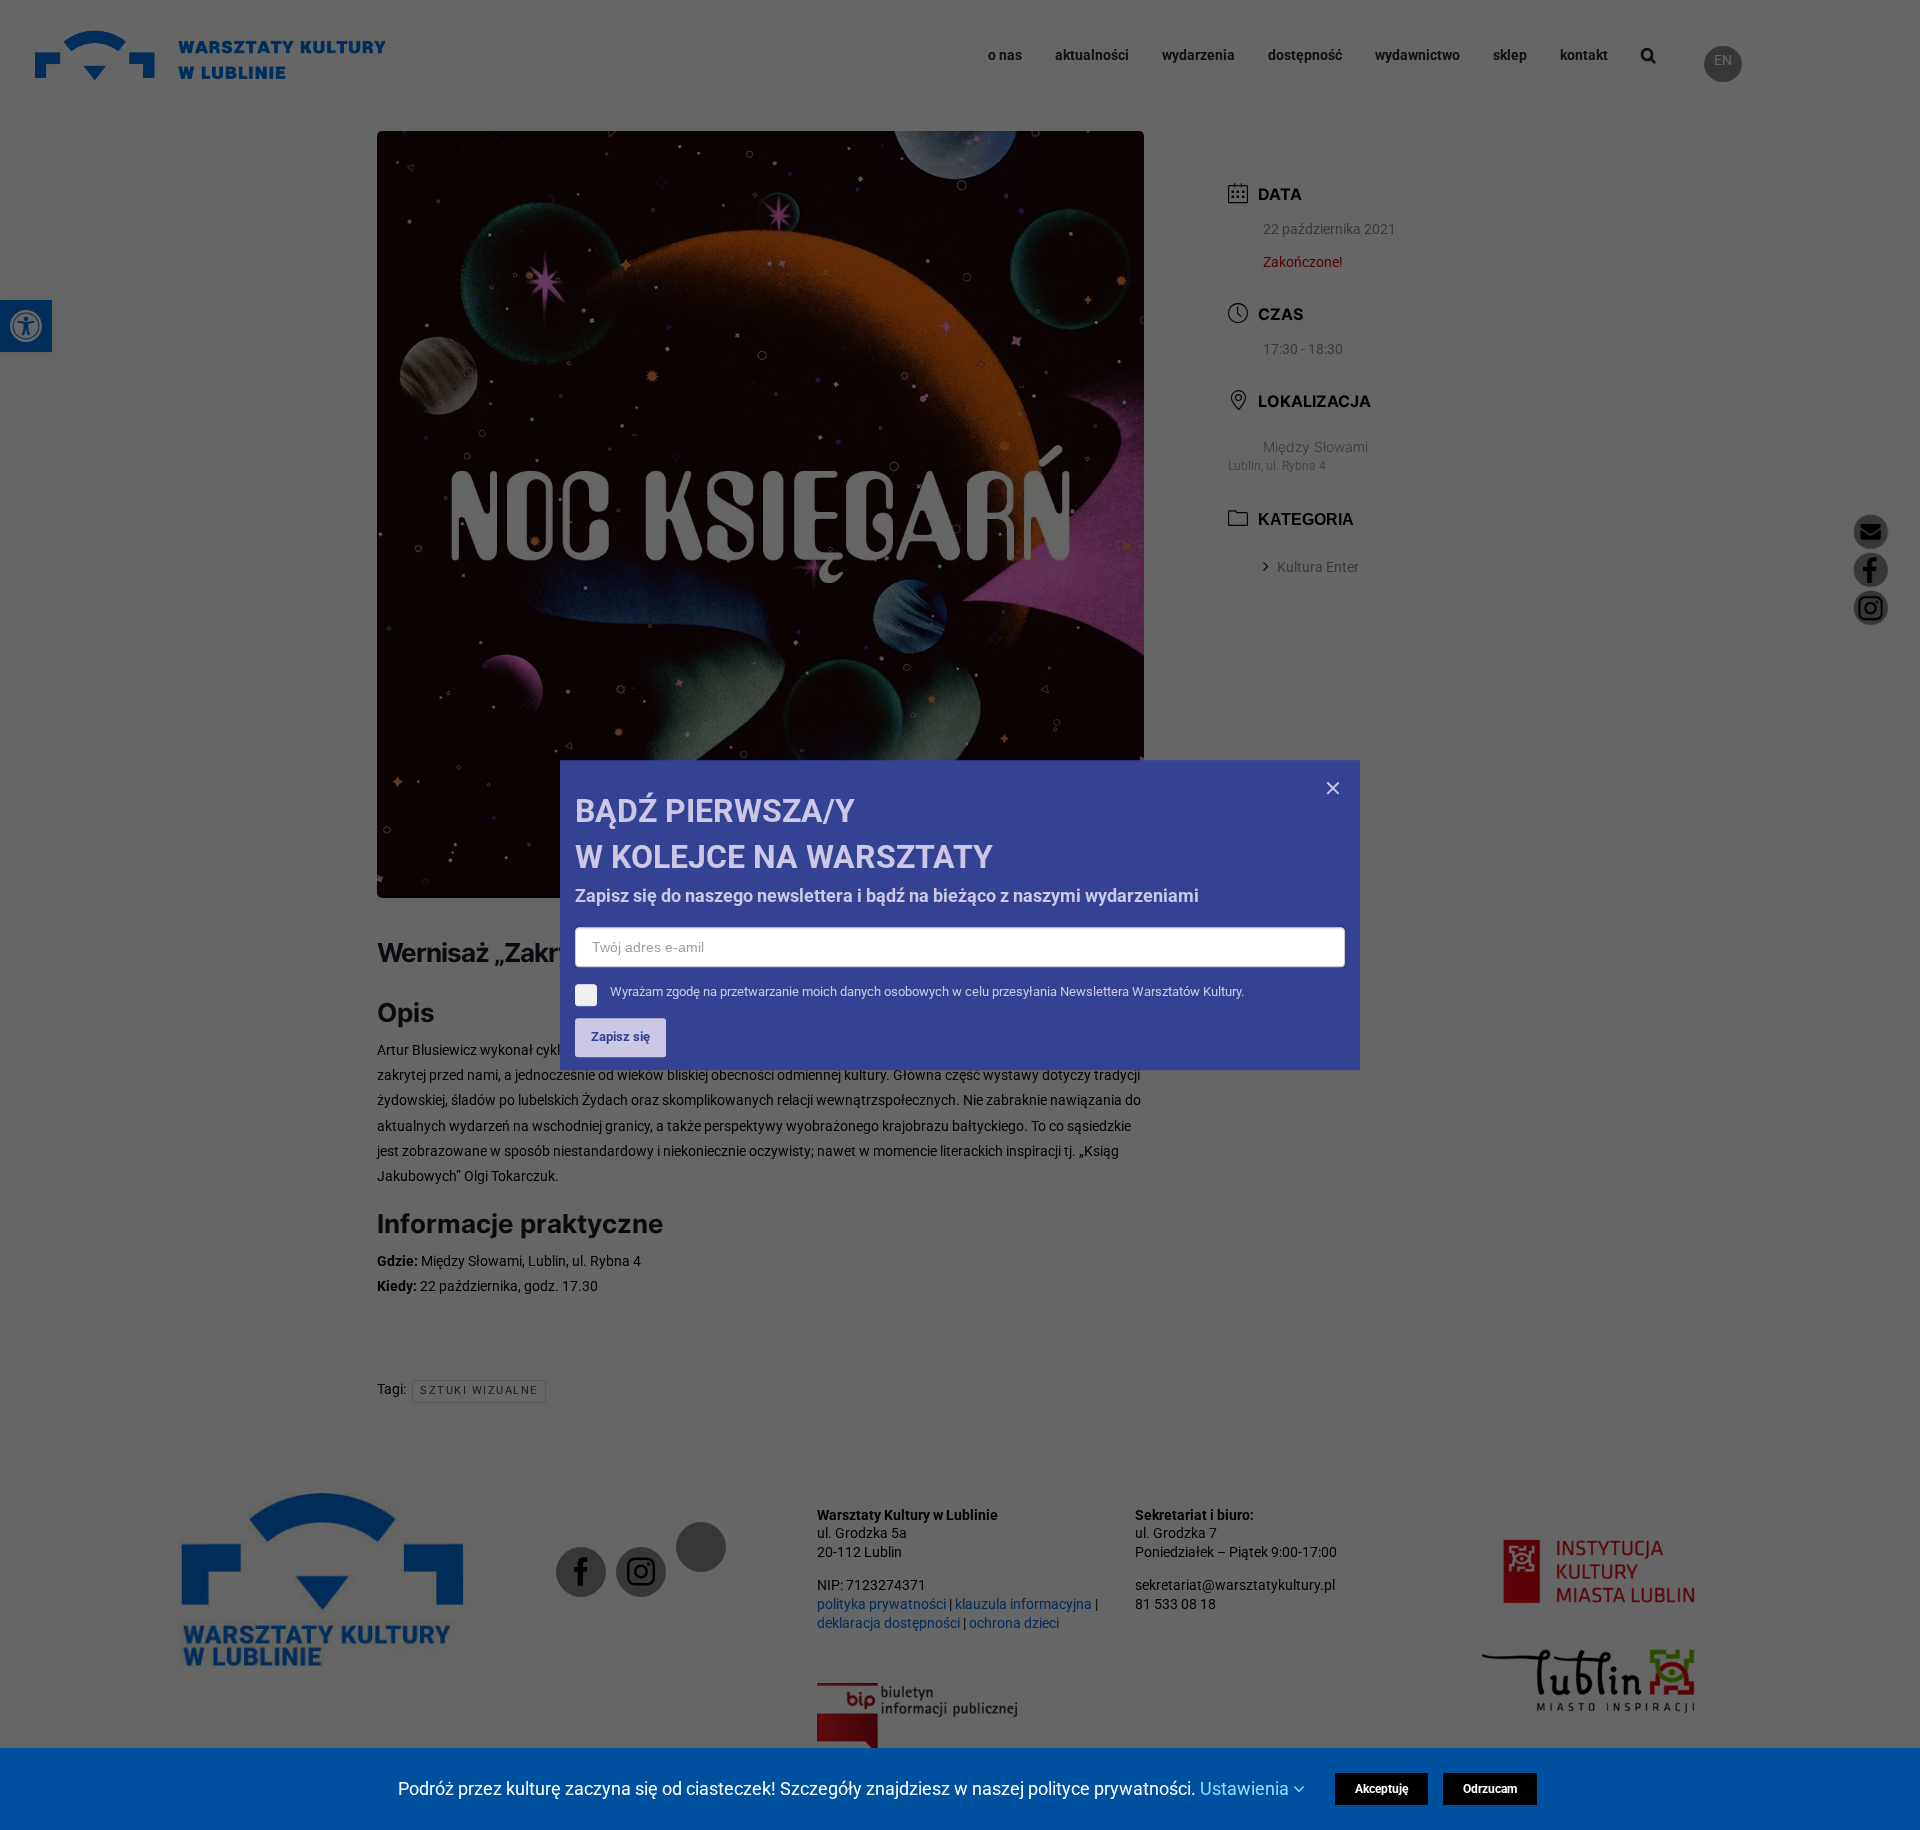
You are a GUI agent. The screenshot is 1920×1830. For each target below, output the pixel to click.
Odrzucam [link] (1497, 1789)
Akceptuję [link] (1388, 1789)
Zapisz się (620, 1130)
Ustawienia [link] (1254, 1788)
